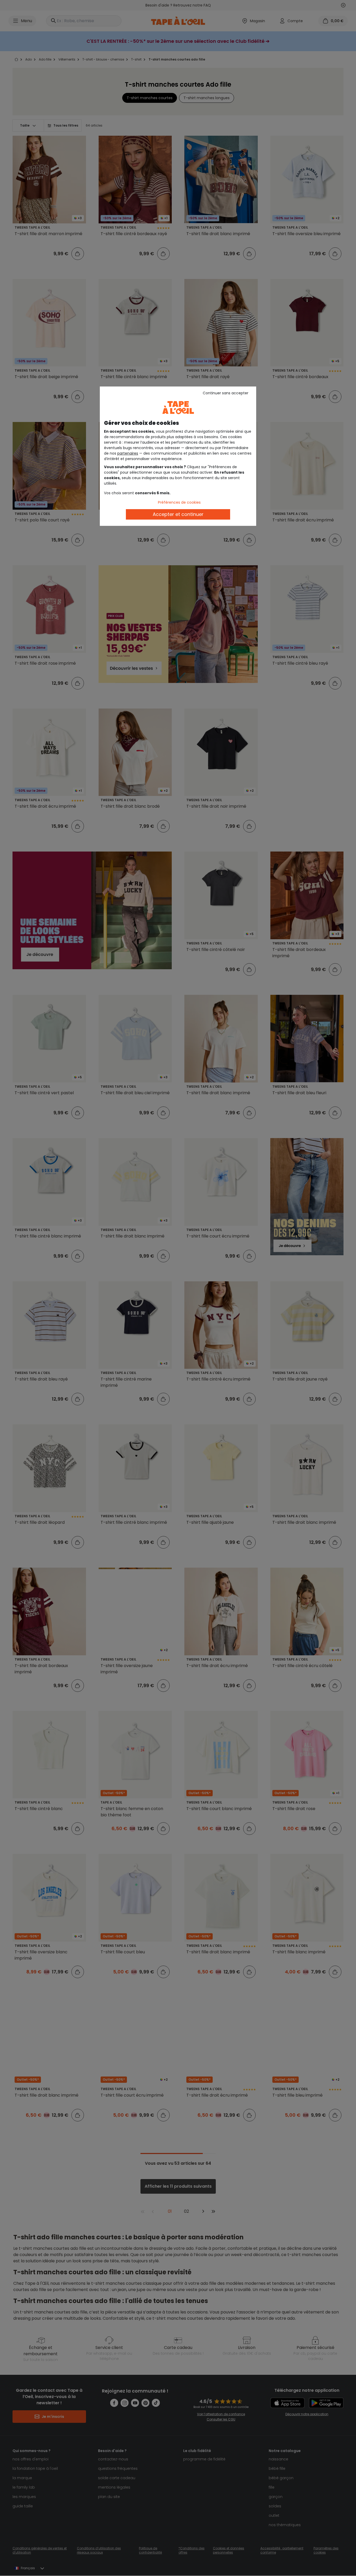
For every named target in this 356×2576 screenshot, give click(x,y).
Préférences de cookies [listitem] (179, 502)
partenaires (128, 453)
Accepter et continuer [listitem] (178, 514)
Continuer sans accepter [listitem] (226, 393)
